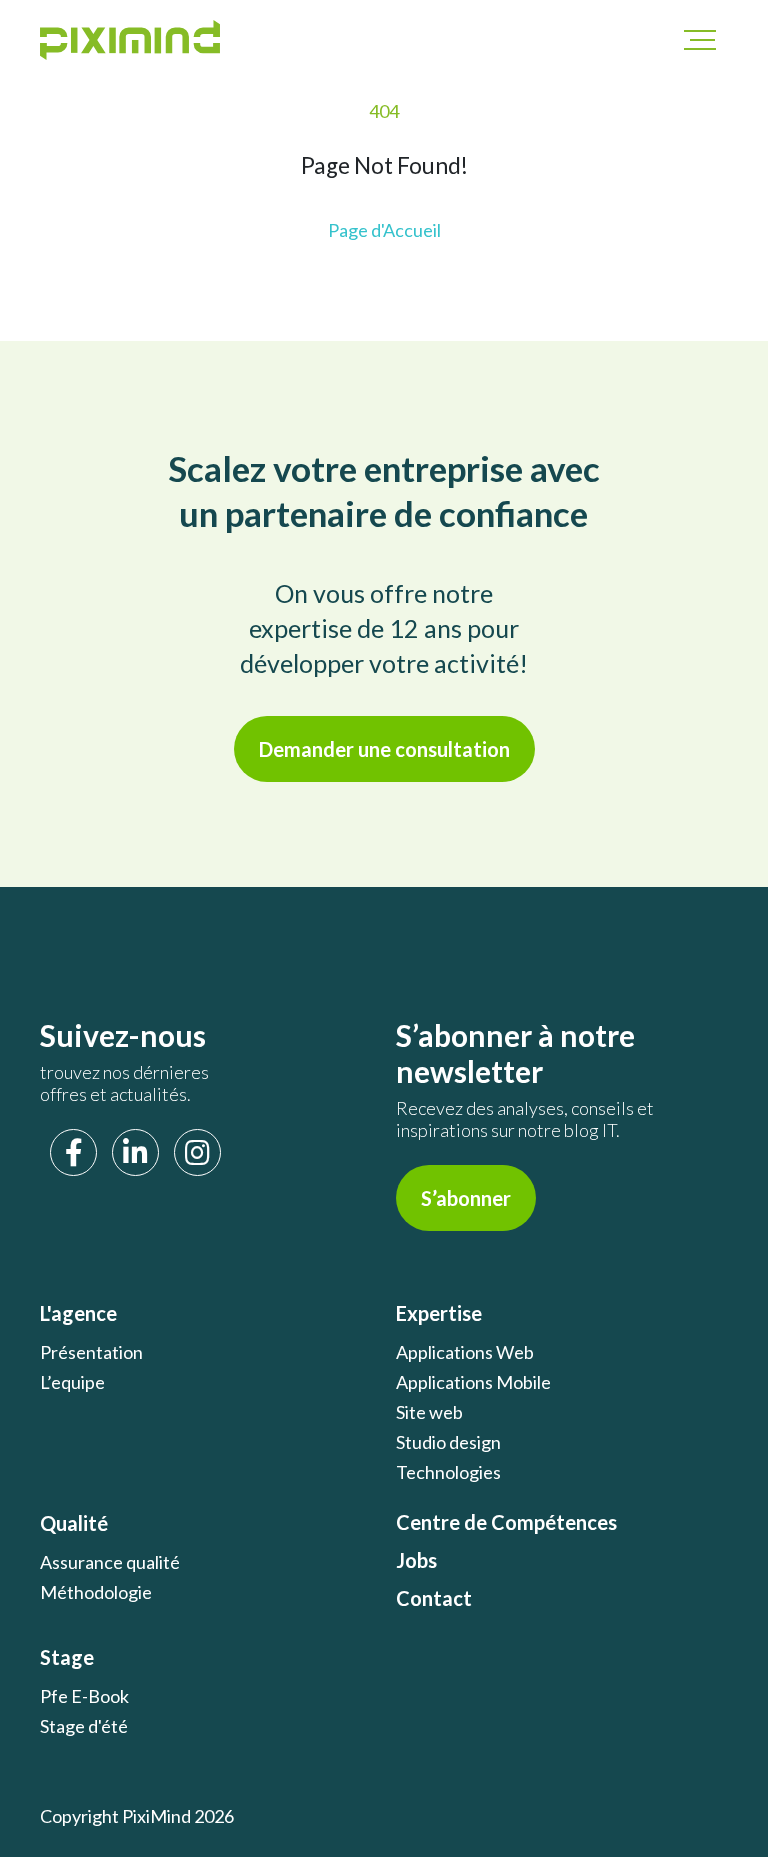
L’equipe (72, 1382)
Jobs (416, 1560)
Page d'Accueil (384, 230)
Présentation (91, 1352)
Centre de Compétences (506, 1522)
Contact (434, 1598)
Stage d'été (84, 1726)
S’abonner (466, 1198)
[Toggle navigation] (690, 40)
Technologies (448, 1472)
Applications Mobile (473, 1382)
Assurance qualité (110, 1562)
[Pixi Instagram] (197, 1152)
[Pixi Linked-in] (135, 1152)
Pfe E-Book (84, 1696)
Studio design (448, 1442)
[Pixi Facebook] (73, 1152)
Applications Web (465, 1352)
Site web (429, 1412)
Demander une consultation (384, 749)
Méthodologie (96, 1592)
